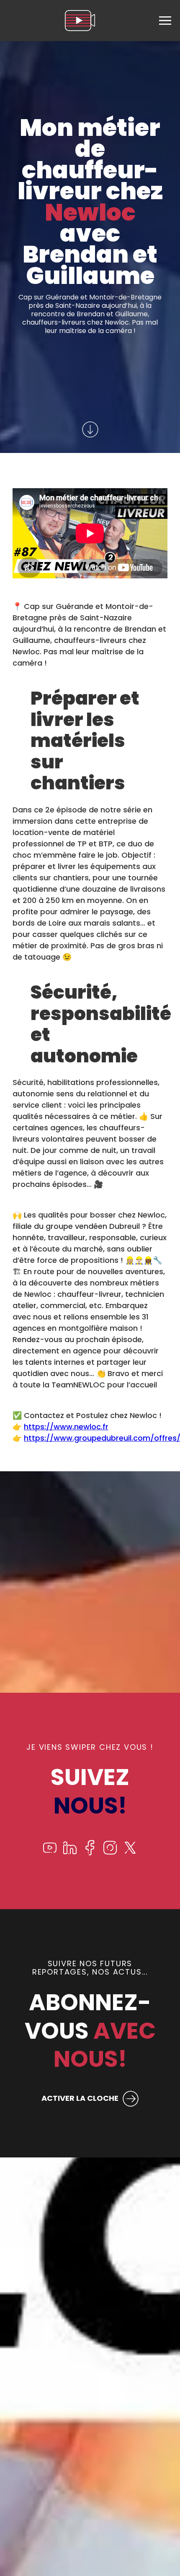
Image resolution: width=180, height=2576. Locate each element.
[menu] (165, 21)
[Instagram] (110, 1853)
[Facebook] (90, 1853)
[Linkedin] (70, 1853)
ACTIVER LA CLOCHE (80, 2098)
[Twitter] (130, 1853)
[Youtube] (50, 1853)
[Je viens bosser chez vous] (80, 21)
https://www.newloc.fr (66, 1427)
